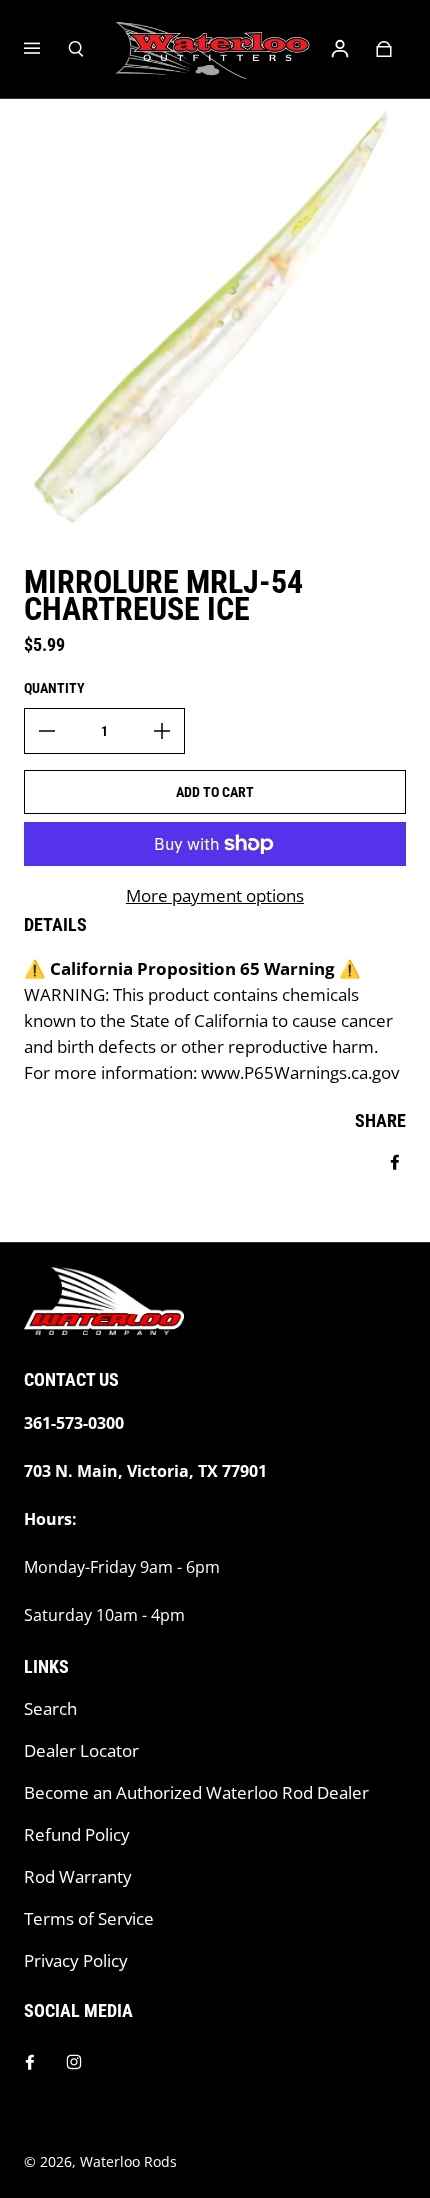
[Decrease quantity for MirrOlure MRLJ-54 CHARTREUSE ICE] (47, 731)
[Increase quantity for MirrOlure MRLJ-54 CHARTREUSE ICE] (162, 731)
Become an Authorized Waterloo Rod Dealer (196, 1792)
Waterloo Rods (128, 2161)
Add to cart (215, 792)
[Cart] (384, 49)
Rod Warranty (78, 1876)
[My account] (340, 49)
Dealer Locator (81, 1750)
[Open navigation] (46, 49)
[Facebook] (30, 2062)
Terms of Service (89, 1918)
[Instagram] (74, 2062)
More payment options (215, 895)
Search (50, 1708)
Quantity (54, 688)
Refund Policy (77, 1834)
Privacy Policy (76, 1960)
